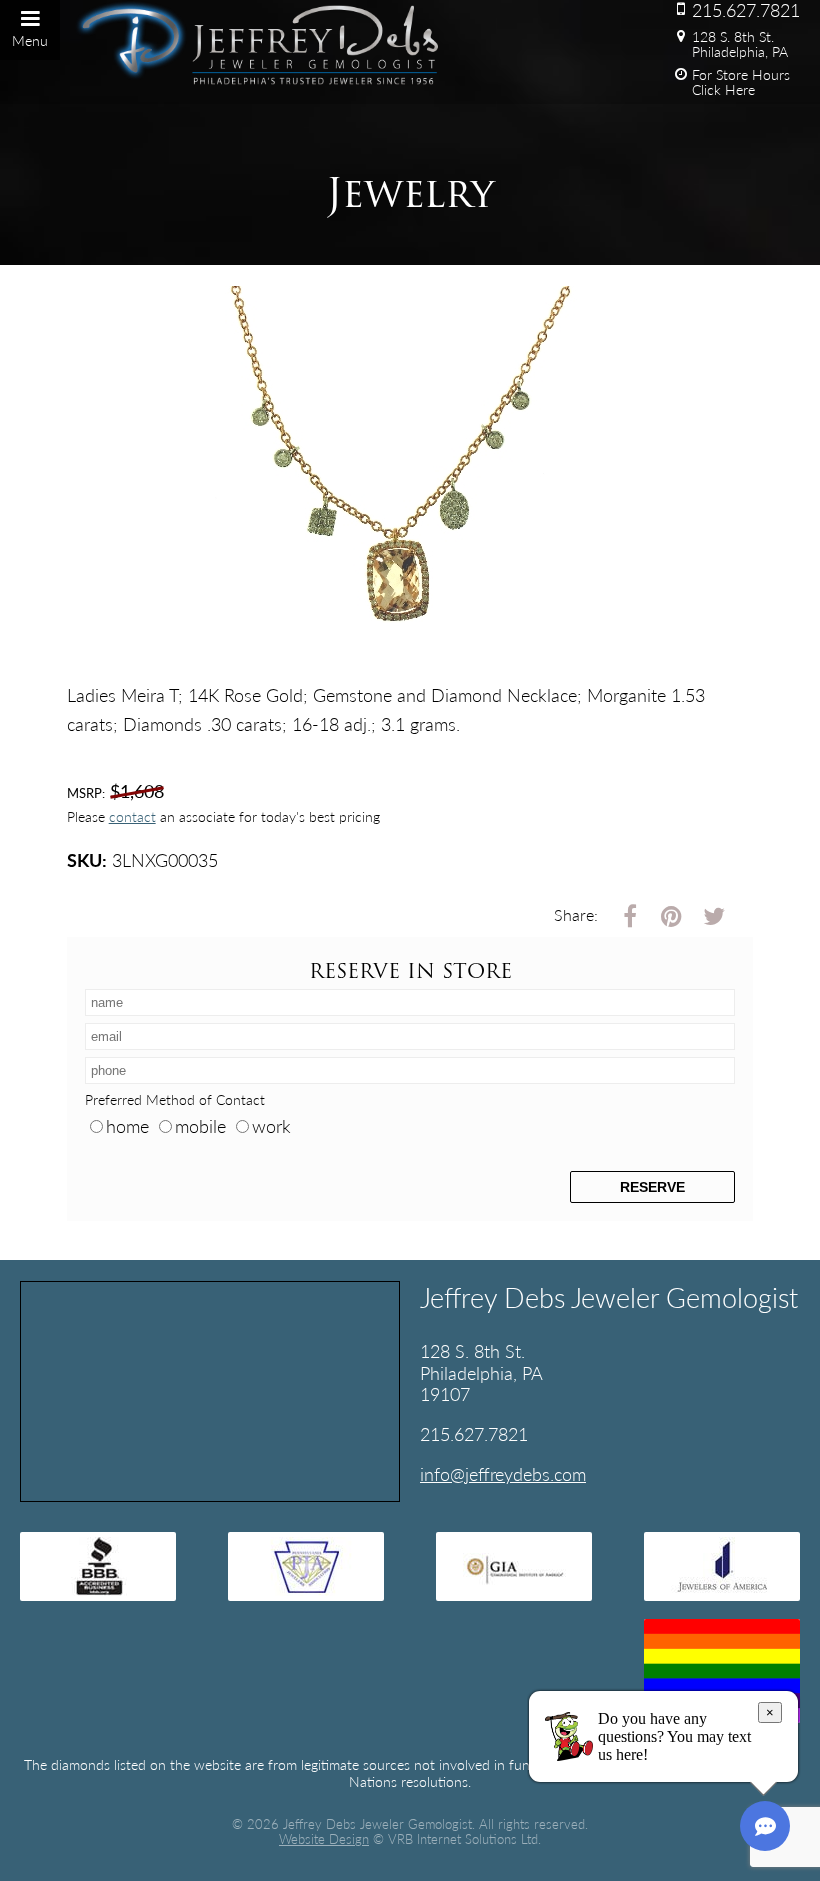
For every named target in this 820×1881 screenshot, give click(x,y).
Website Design (324, 1839)
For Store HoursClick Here (741, 82)
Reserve (652, 1187)
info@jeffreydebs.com (503, 1473)
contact (132, 816)
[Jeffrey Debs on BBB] (98, 1566)
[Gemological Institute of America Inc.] (514, 1566)
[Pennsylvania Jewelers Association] (306, 1566)
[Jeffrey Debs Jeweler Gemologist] (131, 40)
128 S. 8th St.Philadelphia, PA (740, 43)
